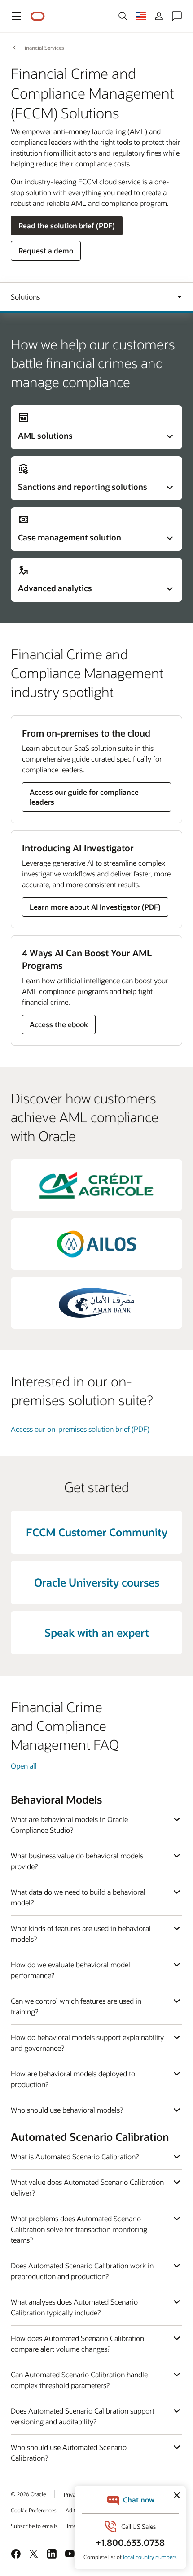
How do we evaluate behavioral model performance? (70, 1970)
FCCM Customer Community (97, 1532)
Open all (24, 1766)
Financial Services (43, 48)
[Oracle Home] (38, 16)
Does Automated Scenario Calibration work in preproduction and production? (82, 2271)
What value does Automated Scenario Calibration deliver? (87, 2187)
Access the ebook (59, 1024)
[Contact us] (177, 16)
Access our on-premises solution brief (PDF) (80, 1429)
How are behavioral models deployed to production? (73, 2079)
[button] (16, 16)
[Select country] (141, 16)
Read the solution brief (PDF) (67, 225)
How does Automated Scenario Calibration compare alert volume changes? (77, 2343)
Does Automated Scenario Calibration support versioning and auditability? (83, 2416)
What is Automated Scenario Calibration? (75, 2156)
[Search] (123, 16)
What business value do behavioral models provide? (77, 1861)
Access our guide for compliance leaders (84, 797)
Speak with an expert (97, 1632)
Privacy (72, 2494)
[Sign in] (159, 16)
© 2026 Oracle (28, 2494)
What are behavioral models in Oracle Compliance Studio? (69, 1824)
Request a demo (46, 251)
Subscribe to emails (34, 2526)
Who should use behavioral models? (67, 2110)
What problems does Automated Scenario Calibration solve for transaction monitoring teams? (79, 2229)
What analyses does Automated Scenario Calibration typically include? (74, 2307)
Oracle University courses (97, 1582)
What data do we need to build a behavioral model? (78, 1897)
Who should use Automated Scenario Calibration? (69, 2452)
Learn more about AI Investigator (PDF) (95, 907)
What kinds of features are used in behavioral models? (81, 1933)
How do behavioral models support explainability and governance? (87, 2042)
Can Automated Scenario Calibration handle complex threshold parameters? (79, 2380)
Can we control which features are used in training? (76, 2006)
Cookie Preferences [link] (34, 2510)
